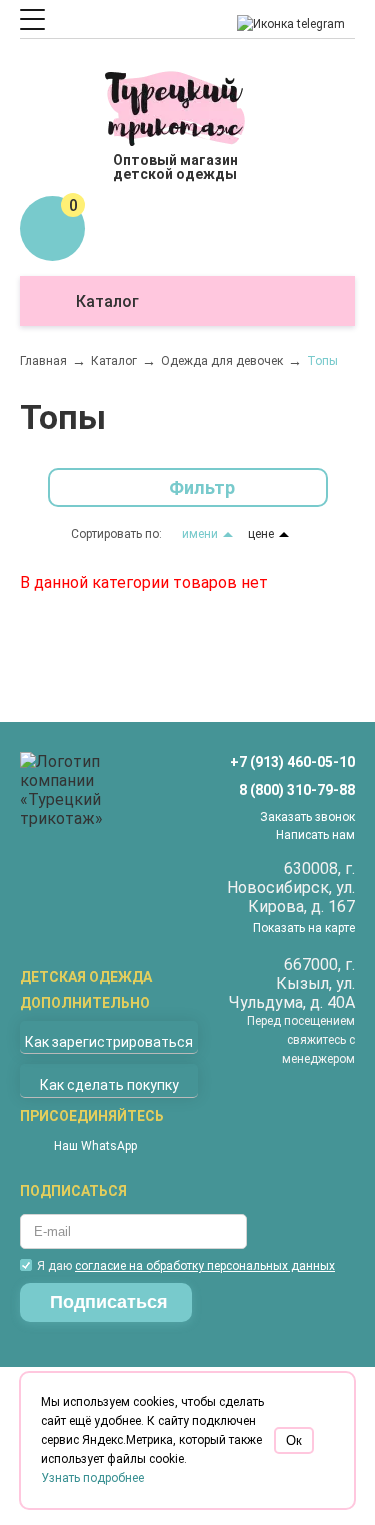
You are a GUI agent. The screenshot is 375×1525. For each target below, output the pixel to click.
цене (261, 534)
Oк (294, 1440)
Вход (82, 115)
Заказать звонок (307, 817)
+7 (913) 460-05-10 (292, 762)
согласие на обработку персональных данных (205, 1266)
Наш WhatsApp (95, 1146)
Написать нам (315, 835)
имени (200, 534)
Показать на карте (304, 928)
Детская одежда (86, 977)
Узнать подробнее (92, 1478)
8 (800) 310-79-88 (297, 790)
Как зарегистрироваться (109, 1042)
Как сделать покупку (109, 1085)
